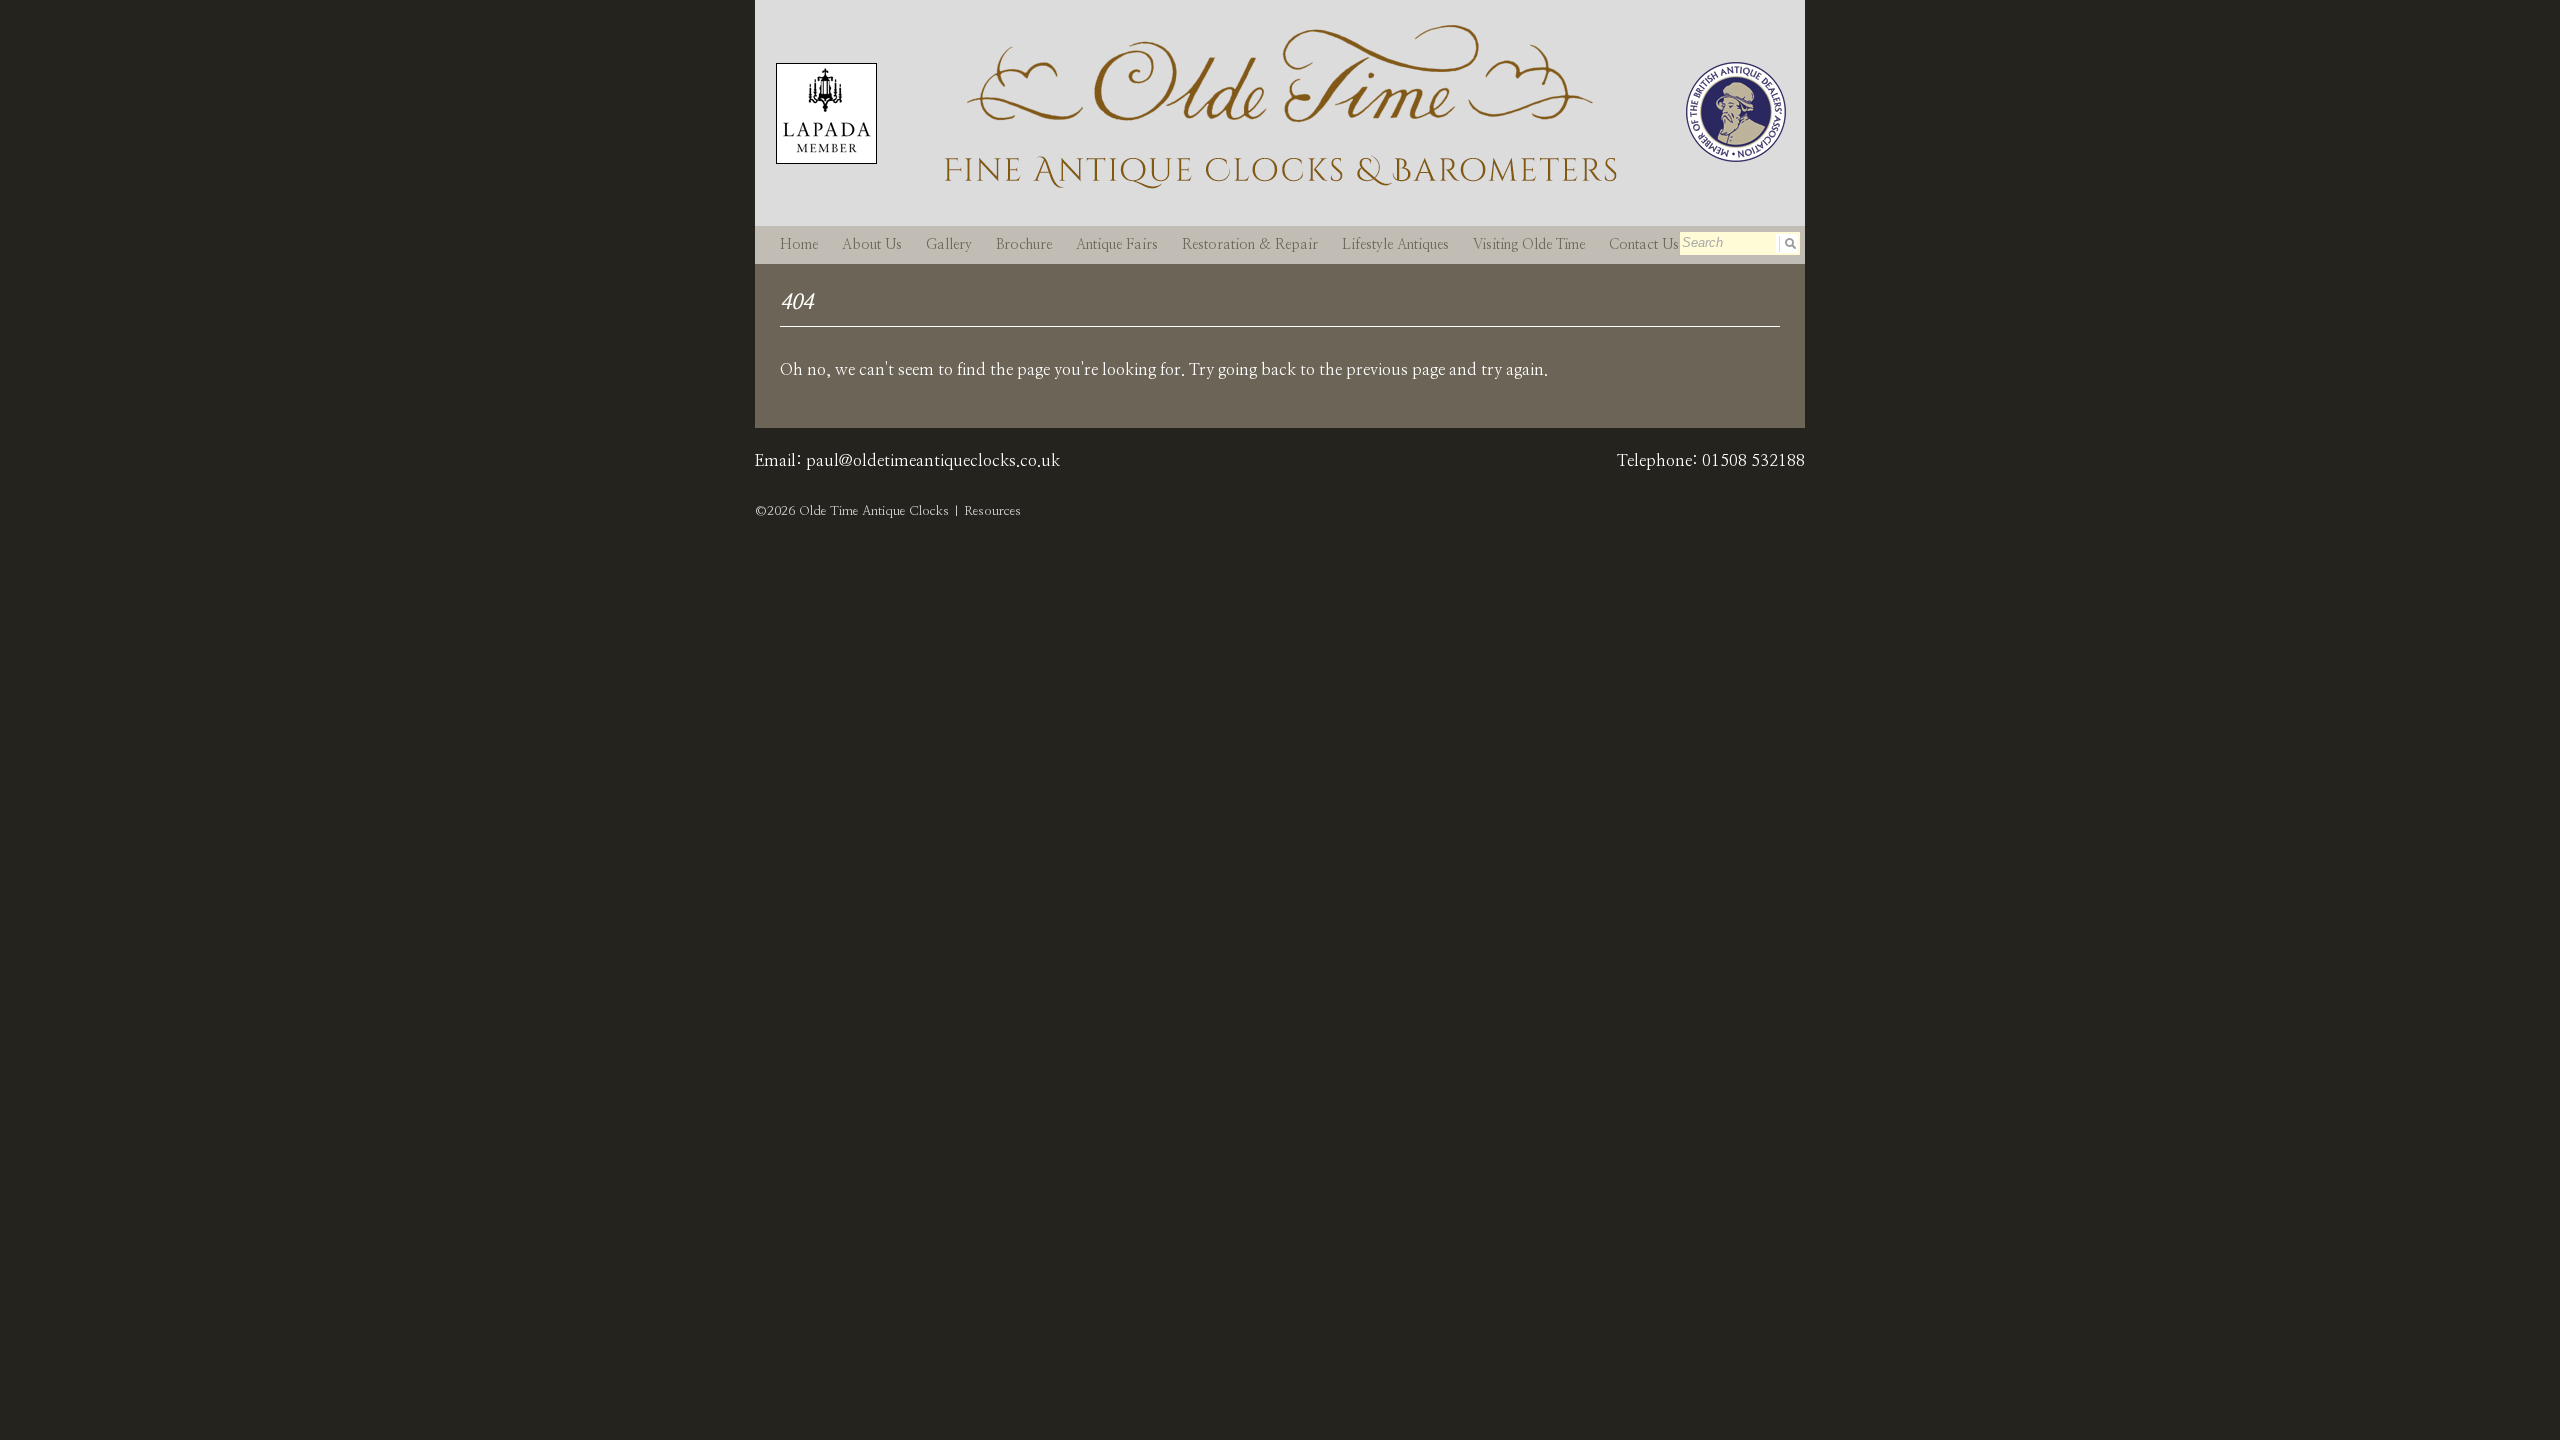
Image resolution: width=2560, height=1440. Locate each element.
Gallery (949, 245)
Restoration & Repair (1250, 245)
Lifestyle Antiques (1395, 245)
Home (799, 245)
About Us (872, 245)
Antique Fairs (1117, 245)
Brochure (1024, 245)
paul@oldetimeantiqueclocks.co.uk (933, 461)
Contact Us (1644, 245)
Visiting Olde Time (1529, 245)
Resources (992, 511)
